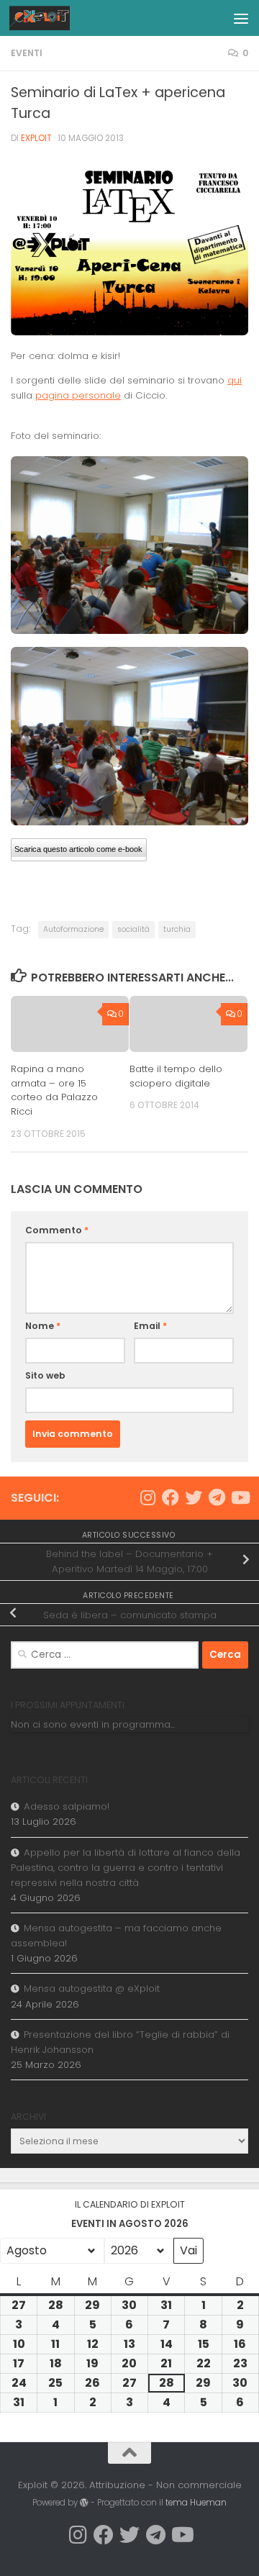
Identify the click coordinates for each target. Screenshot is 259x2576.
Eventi (27, 53)
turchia (177, 929)
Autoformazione (73, 929)
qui (235, 380)
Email (150, 1326)
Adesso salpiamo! (67, 1806)
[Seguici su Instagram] (147, 1497)
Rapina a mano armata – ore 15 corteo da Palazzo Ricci (54, 1090)
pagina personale (78, 395)
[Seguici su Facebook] (171, 1497)
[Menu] (241, 18)
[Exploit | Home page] (50, 18)
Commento (57, 1230)
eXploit (36, 138)
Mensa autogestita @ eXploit (92, 1988)
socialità (133, 929)
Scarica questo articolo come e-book (78, 849)
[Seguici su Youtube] (240, 1497)
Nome (43, 1326)
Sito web (45, 1375)
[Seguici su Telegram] (217, 1497)
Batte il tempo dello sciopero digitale (176, 1076)
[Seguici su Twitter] (194, 1497)
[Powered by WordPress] (84, 2503)
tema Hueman (196, 2503)
